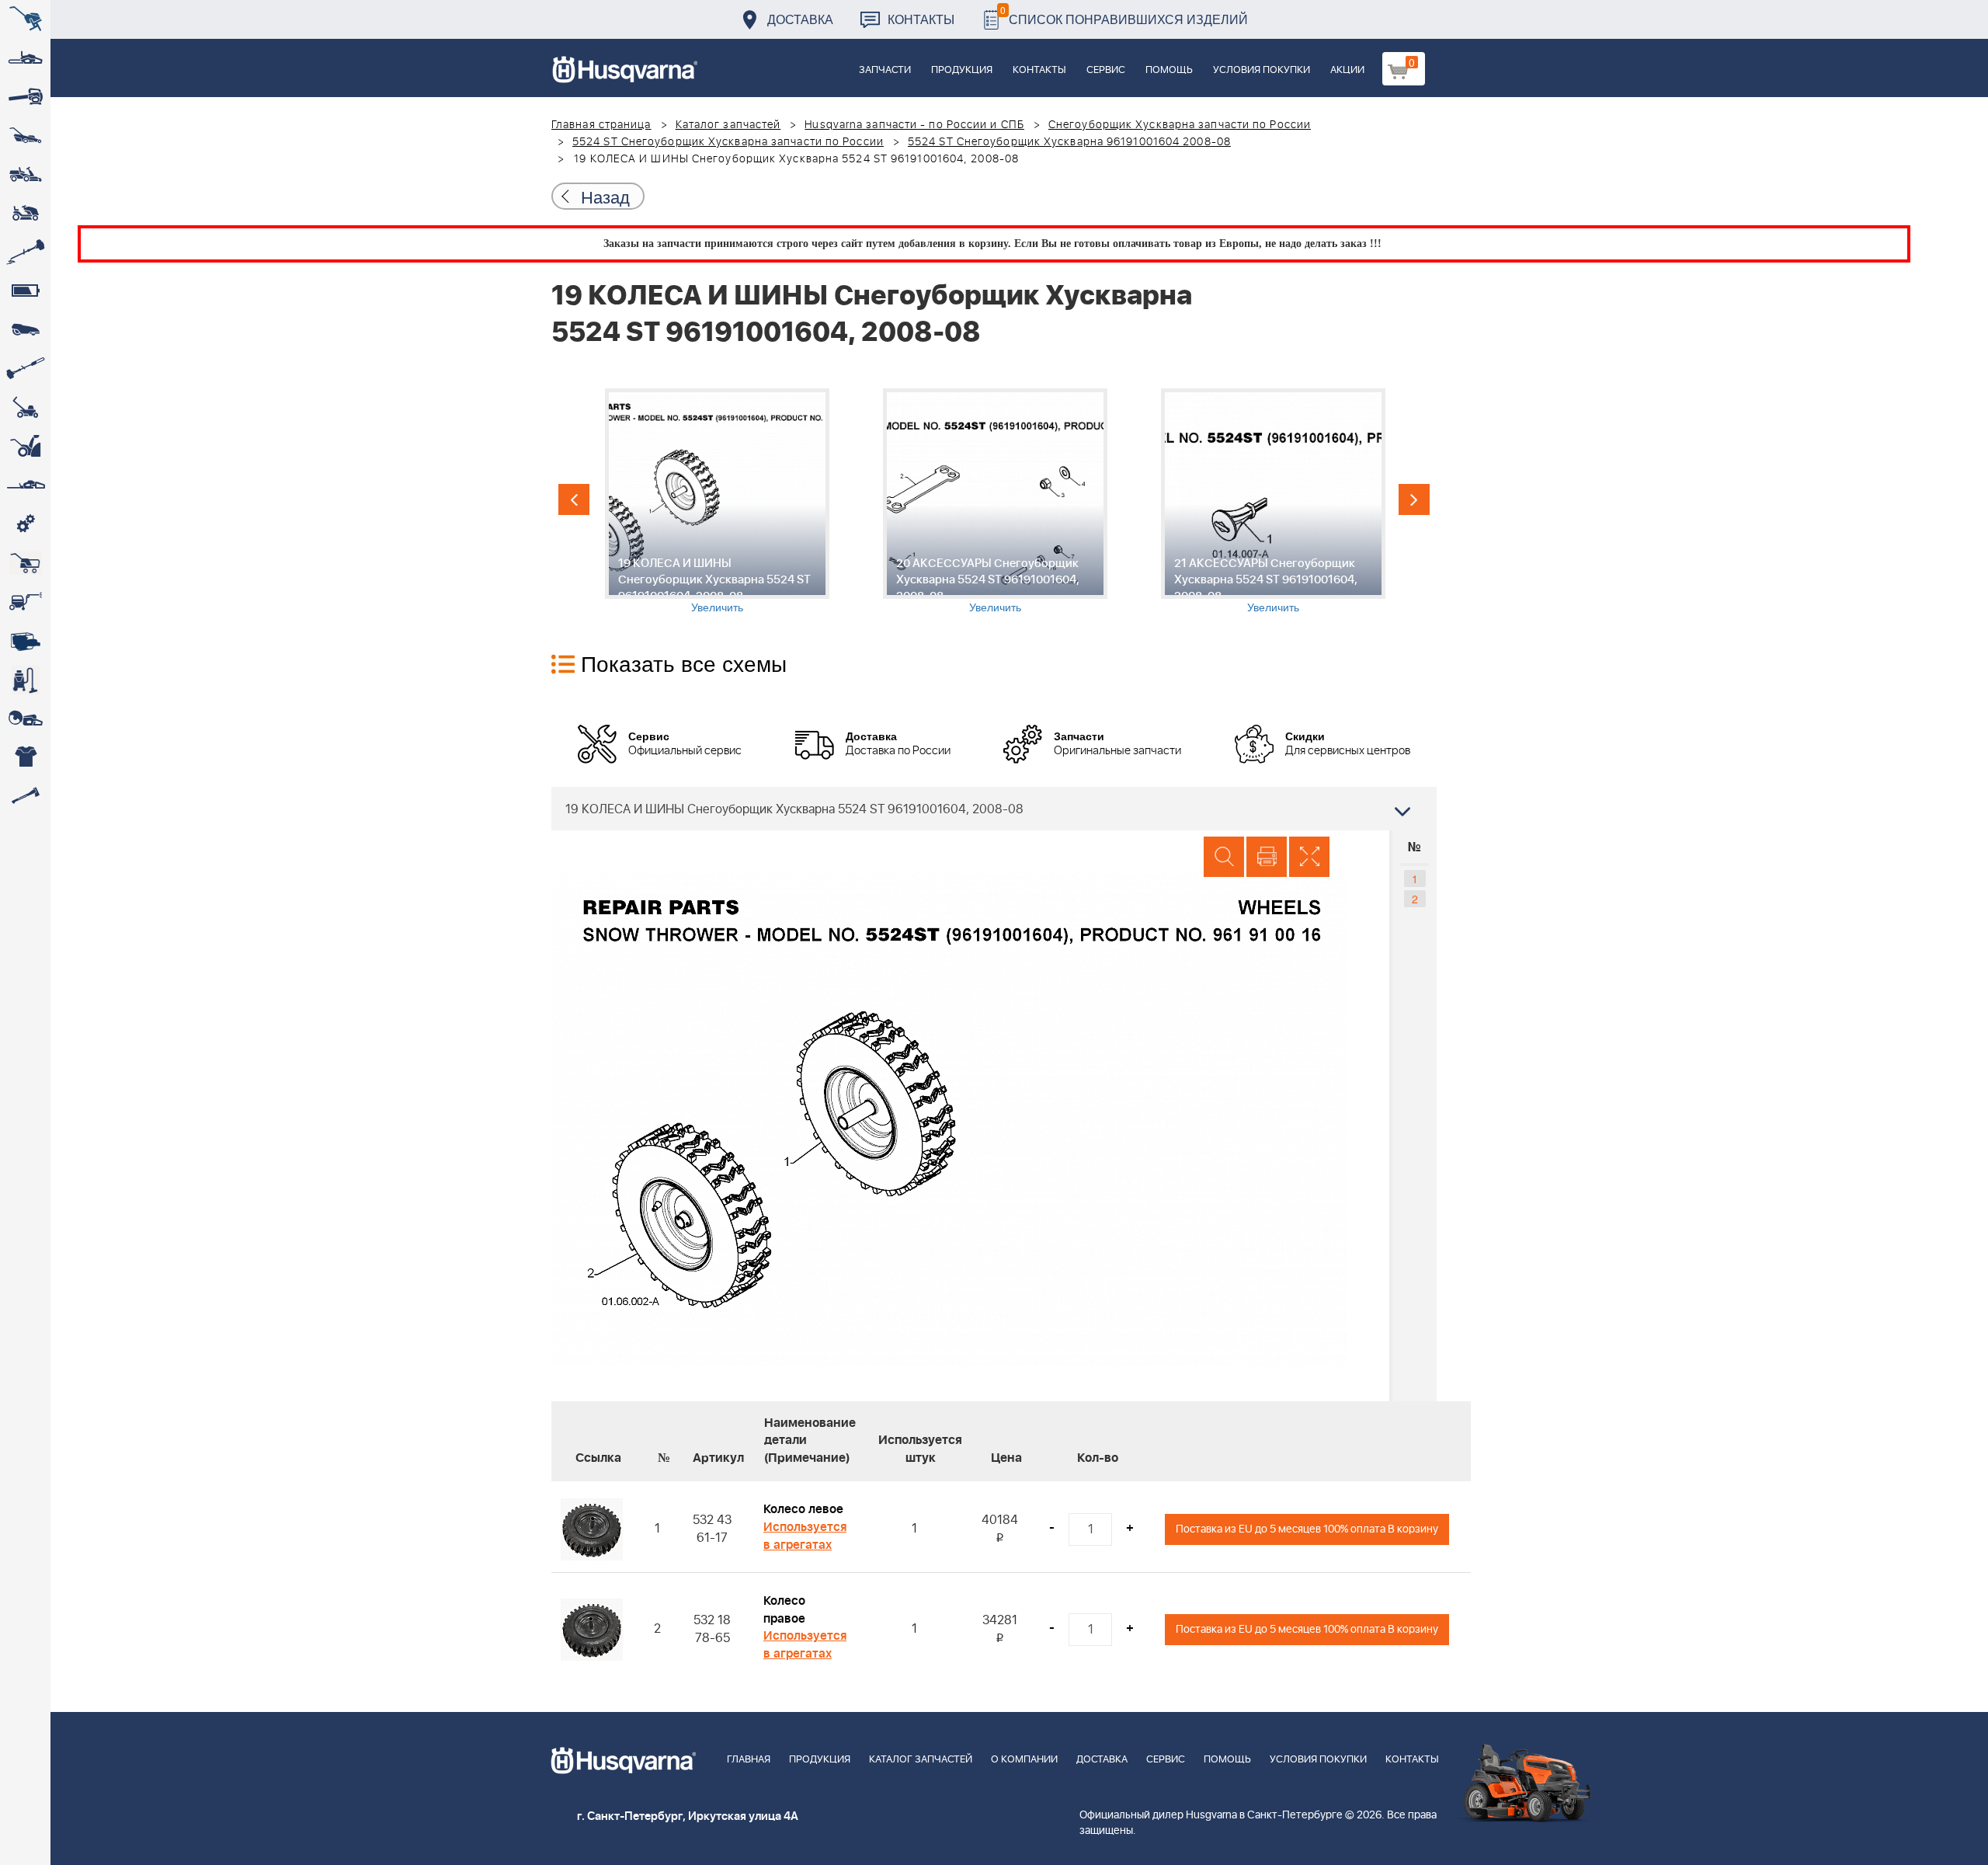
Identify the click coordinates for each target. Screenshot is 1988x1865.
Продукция (962, 70)
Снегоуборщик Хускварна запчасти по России (1180, 125)
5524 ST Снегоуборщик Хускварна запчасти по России (728, 142)
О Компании (1024, 1760)
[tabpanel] (717, 501)
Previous (574, 499)
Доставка (800, 19)
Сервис (1106, 70)
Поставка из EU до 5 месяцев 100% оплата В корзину (1307, 1529)
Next (1414, 499)
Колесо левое (803, 1509)
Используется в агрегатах (805, 1536)
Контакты (921, 19)
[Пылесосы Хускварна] (25, 680)
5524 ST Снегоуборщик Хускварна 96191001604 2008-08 (1069, 142)
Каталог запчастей (728, 125)
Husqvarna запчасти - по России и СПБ (914, 125)
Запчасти (885, 70)
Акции (1347, 70)
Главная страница (601, 125)
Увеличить (717, 607)
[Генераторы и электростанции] (25, 563)
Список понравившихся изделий (1124, 15)
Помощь (1169, 70)
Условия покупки (1262, 70)
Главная (749, 1760)
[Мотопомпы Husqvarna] (25, 641)
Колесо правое (784, 1610)
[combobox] (994, 809)
